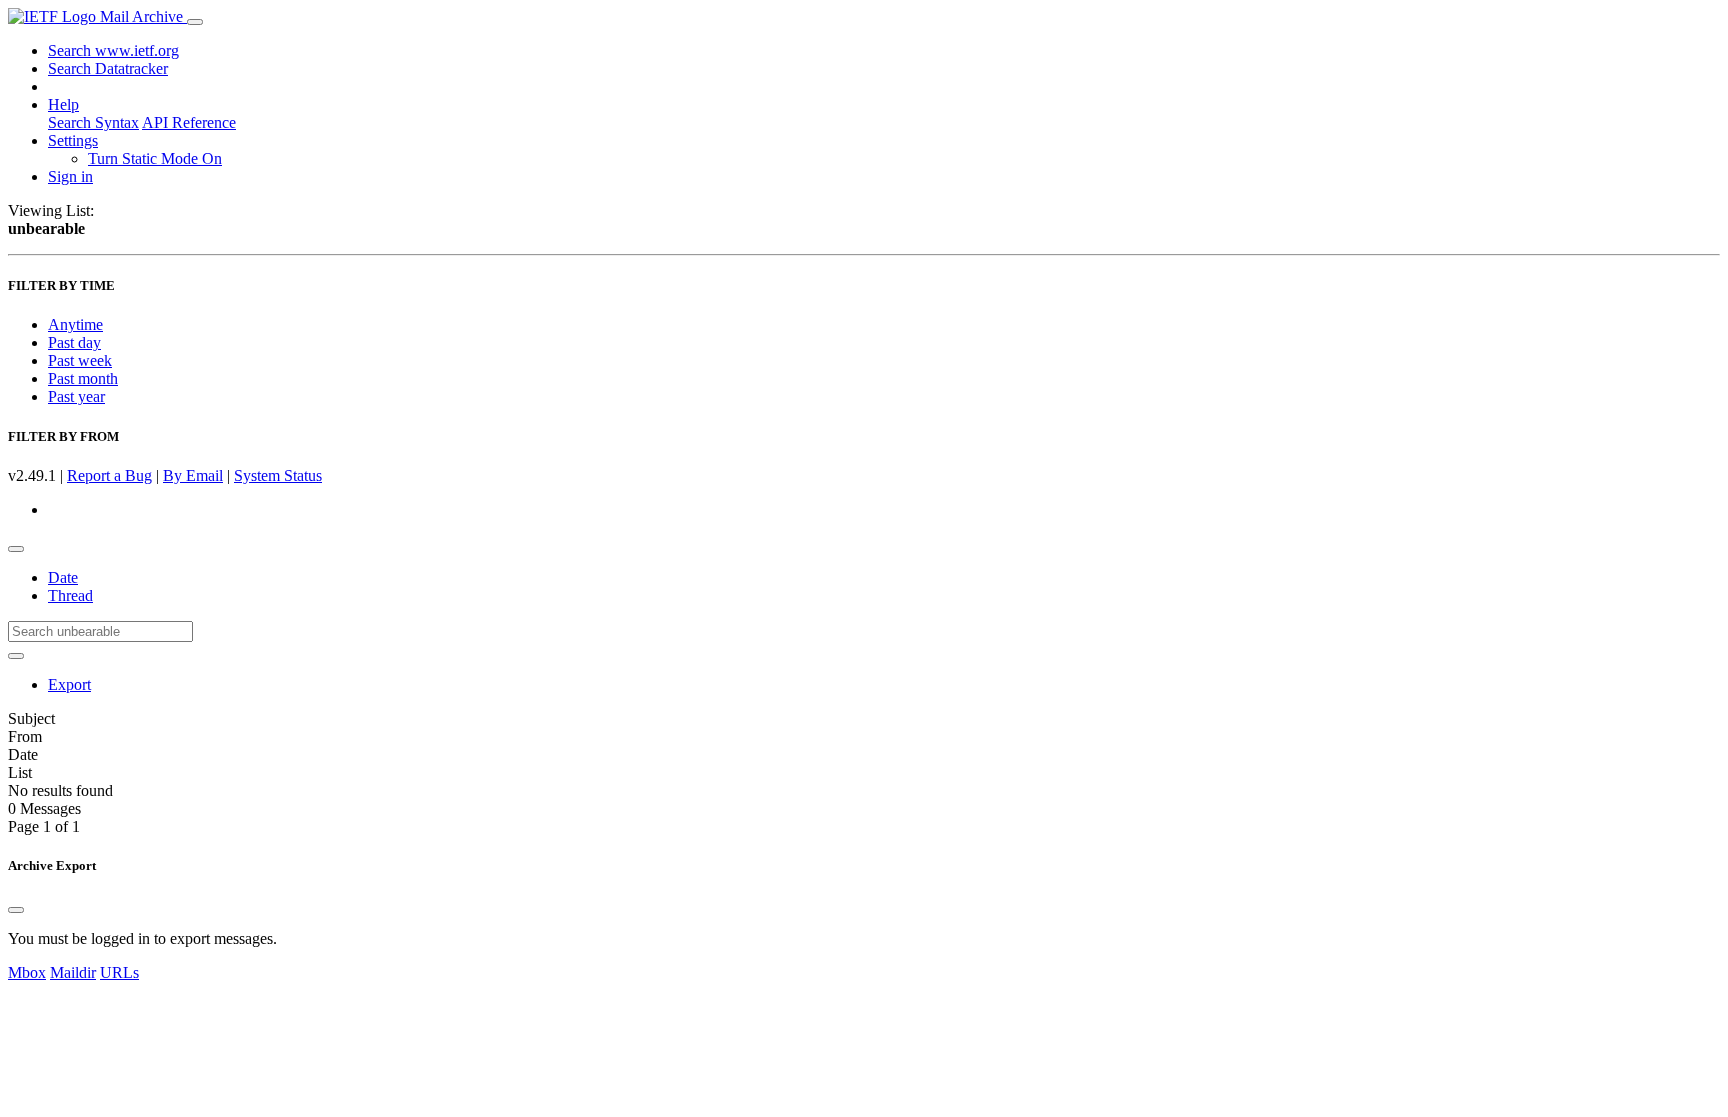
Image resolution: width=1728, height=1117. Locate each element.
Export (69, 684)
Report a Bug (109, 475)
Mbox (27, 972)
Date (63, 577)
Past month (83, 378)
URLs (119, 972)
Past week (80, 360)
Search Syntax (93, 122)
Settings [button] (73, 140)
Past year (76, 396)
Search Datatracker (108, 68)
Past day (74, 342)
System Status (278, 475)
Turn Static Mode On (155, 158)
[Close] (16, 910)
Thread (70, 595)
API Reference (189, 122)
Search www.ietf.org (113, 50)
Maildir (73, 972)
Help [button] (63, 104)
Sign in (70, 176)
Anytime (75, 324)
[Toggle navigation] (195, 22)
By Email (193, 475)
